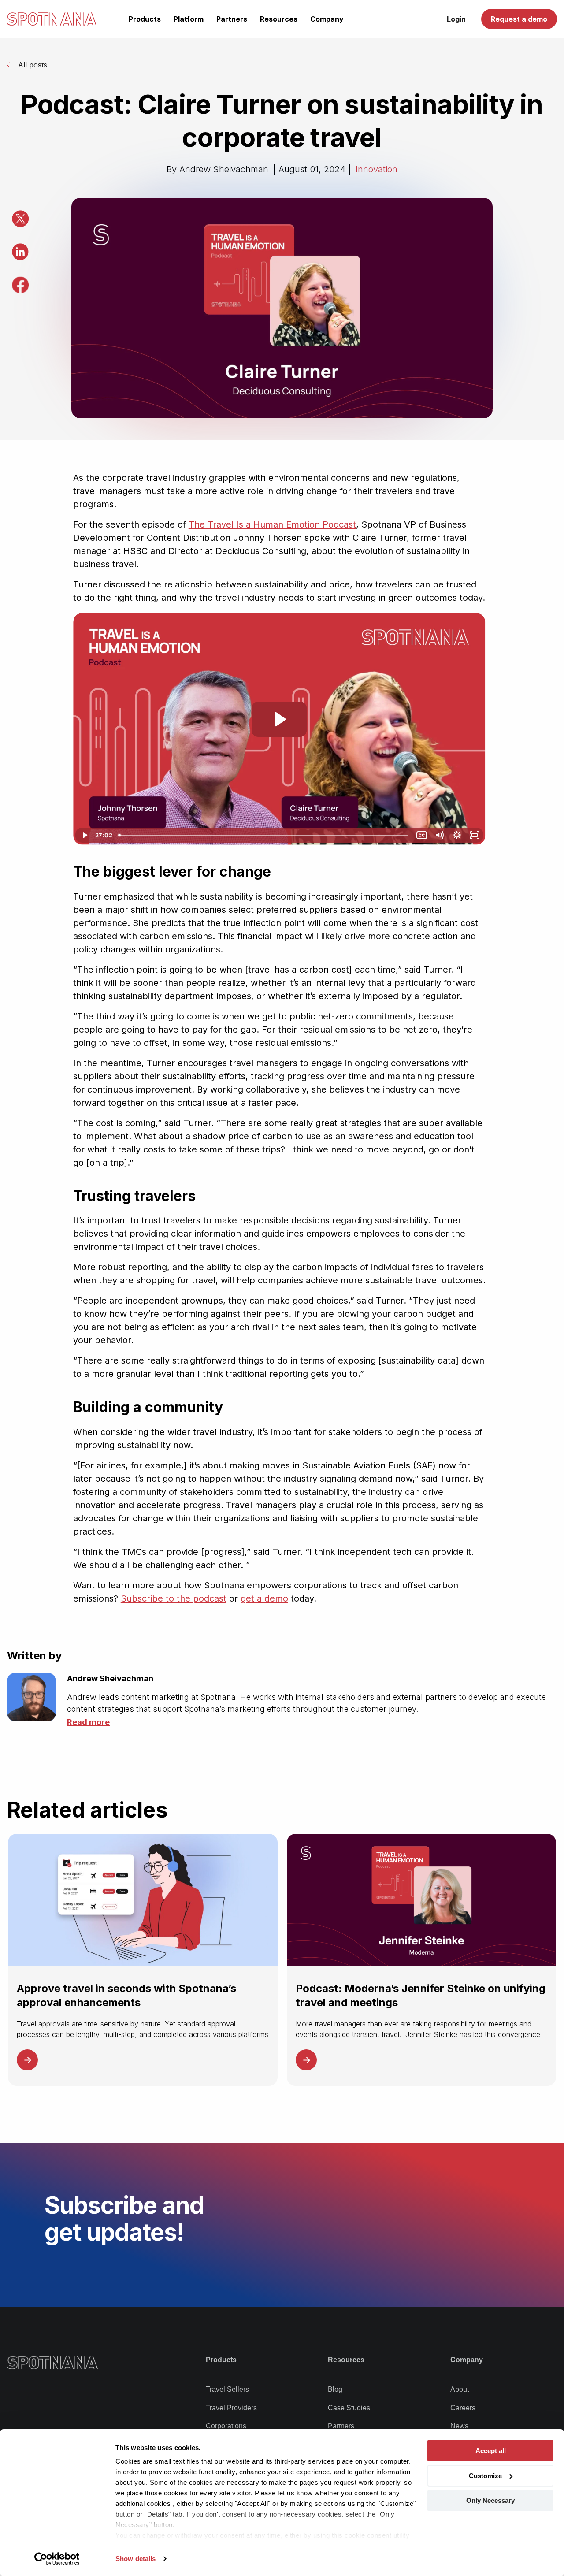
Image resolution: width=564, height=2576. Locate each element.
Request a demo (519, 19)
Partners (341, 2426)
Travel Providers (231, 2408)
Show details (135, 2559)
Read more (88, 1722)
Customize (485, 2476)
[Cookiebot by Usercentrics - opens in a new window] (57, 2559)
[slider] (264, 835)
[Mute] (439, 835)
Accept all (491, 2451)
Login (456, 19)
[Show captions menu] (422, 835)
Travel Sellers (227, 2389)
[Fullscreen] (475, 835)
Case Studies (349, 2408)
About (460, 2389)
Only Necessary (490, 2500)
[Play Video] (84, 835)
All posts (33, 65)
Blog (335, 2389)
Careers (463, 2408)
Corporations (226, 2426)
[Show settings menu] (457, 835)
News (459, 2426)
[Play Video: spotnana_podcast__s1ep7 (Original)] (279, 719)
